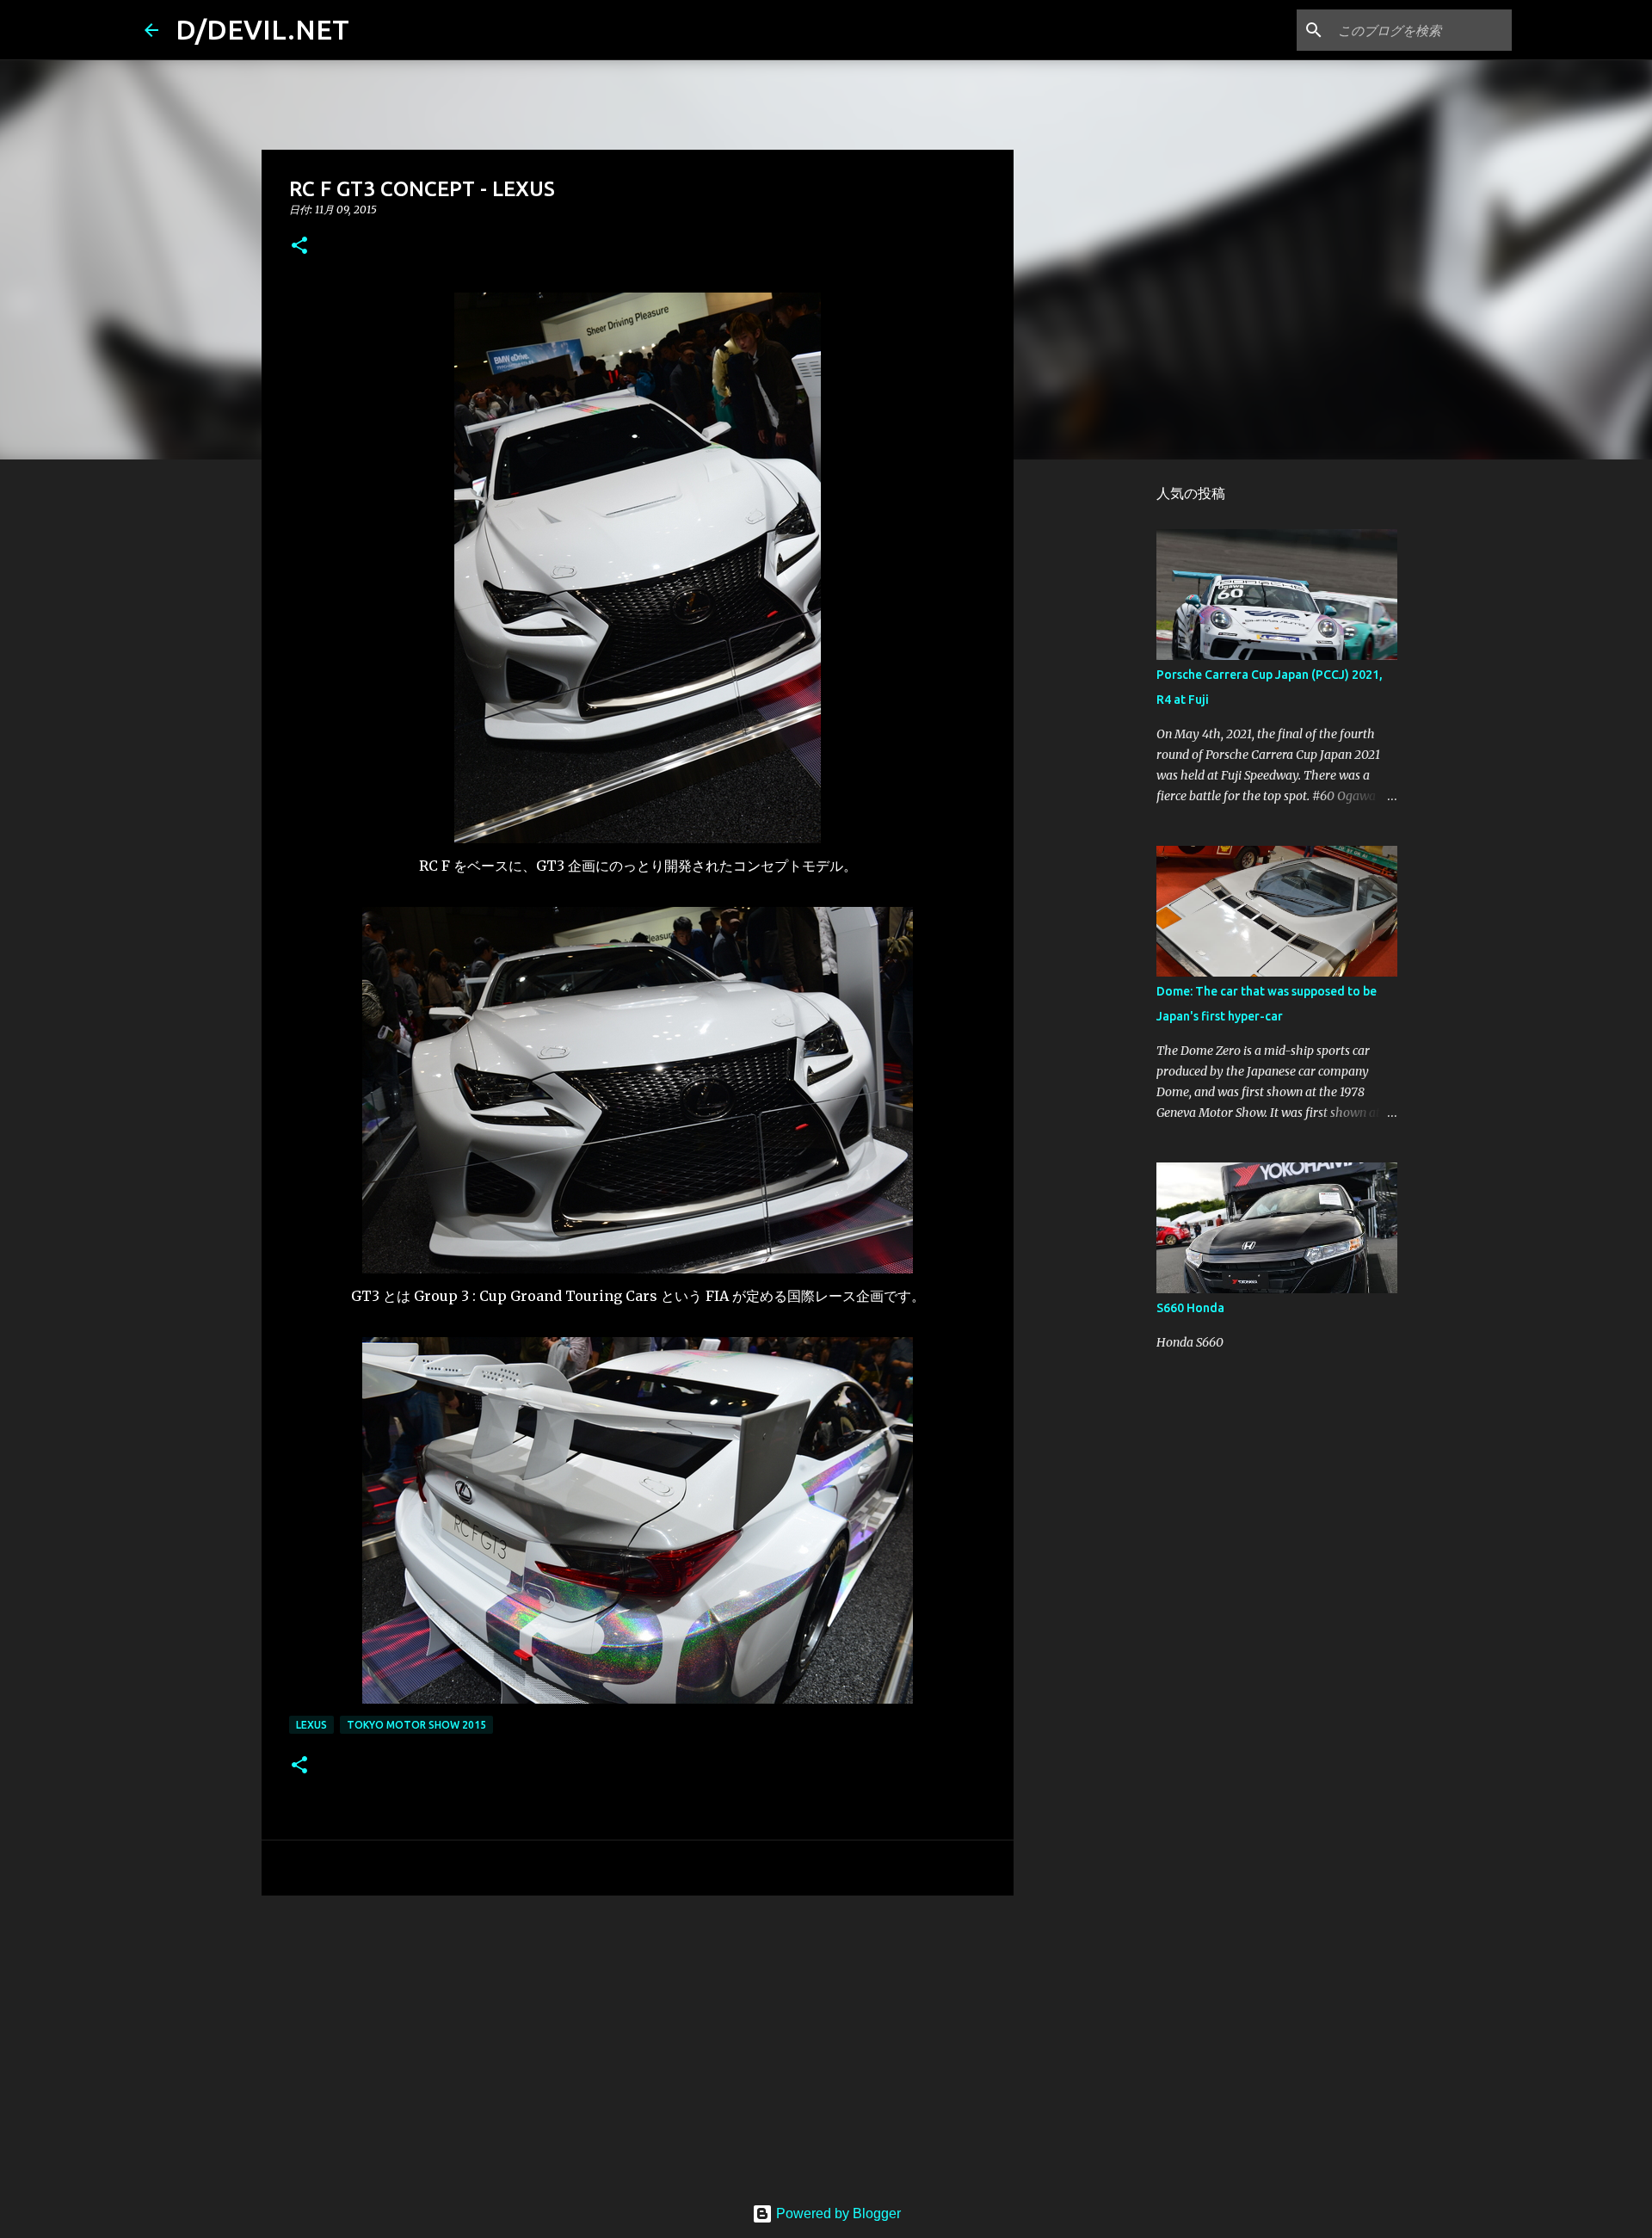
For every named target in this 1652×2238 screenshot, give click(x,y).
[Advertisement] (638, 2042)
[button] (299, 247)
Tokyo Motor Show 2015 (416, 1725)
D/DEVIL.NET (262, 29)
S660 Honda (1190, 1308)
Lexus (311, 1725)
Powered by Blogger (837, 2213)
